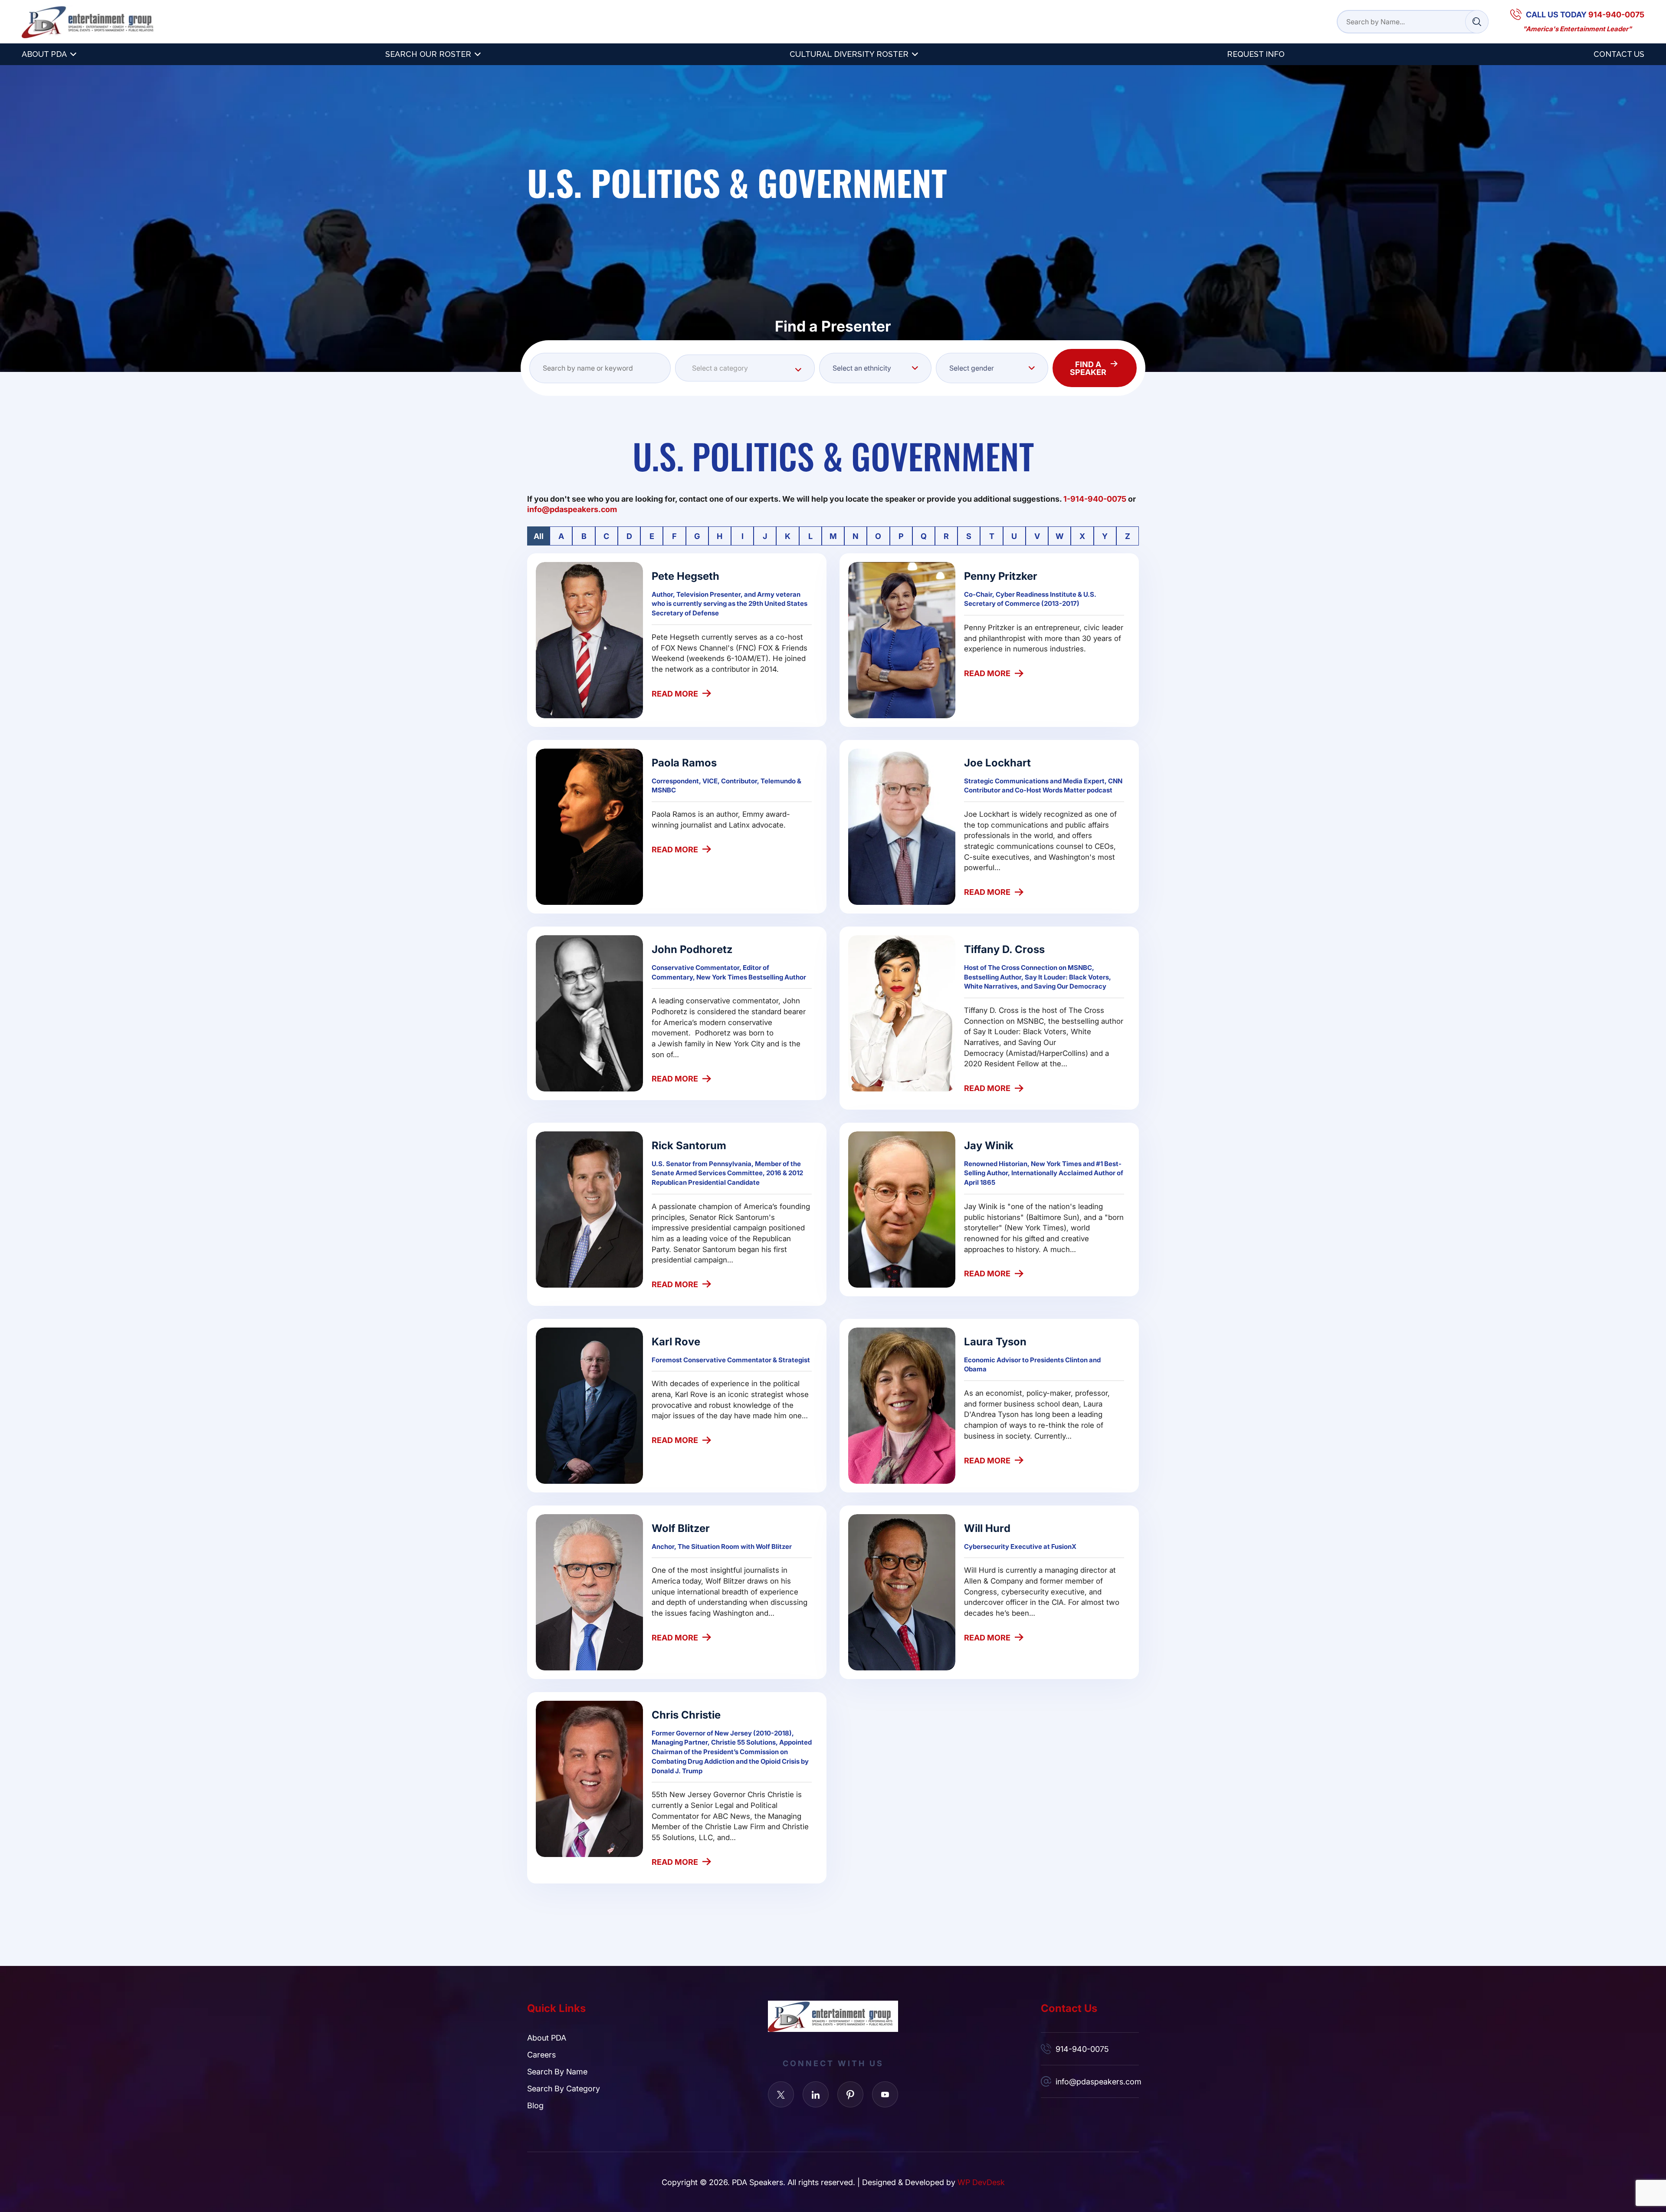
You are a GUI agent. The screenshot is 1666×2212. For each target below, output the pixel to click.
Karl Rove (676, 1341)
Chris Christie (686, 1714)
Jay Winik (989, 1145)
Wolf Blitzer (681, 1528)
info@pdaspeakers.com (1097, 2081)
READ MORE (675, 694)
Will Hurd (987, 1528)
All (539, 536)
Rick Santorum (689, 1145)
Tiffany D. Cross (1004, 949)
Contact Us (1619, 54)
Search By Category (564, 2088)
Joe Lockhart (997, 762)
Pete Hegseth (685, 576)
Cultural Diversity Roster (849, 54)
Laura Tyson (995, 1341)
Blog (535, 2105)
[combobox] (745, 368)
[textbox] (745, 368)
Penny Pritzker (1001, 576)
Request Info (1256, 54)
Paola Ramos (684, 762)
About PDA (44, 54)
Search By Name (557, 2071)
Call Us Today (1585, 14)
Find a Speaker (1088, 368)
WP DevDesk (981, 2182)
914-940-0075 (1082, 2049)
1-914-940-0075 (1095, 499)
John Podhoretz (692, 949)
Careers (541, 2054)
